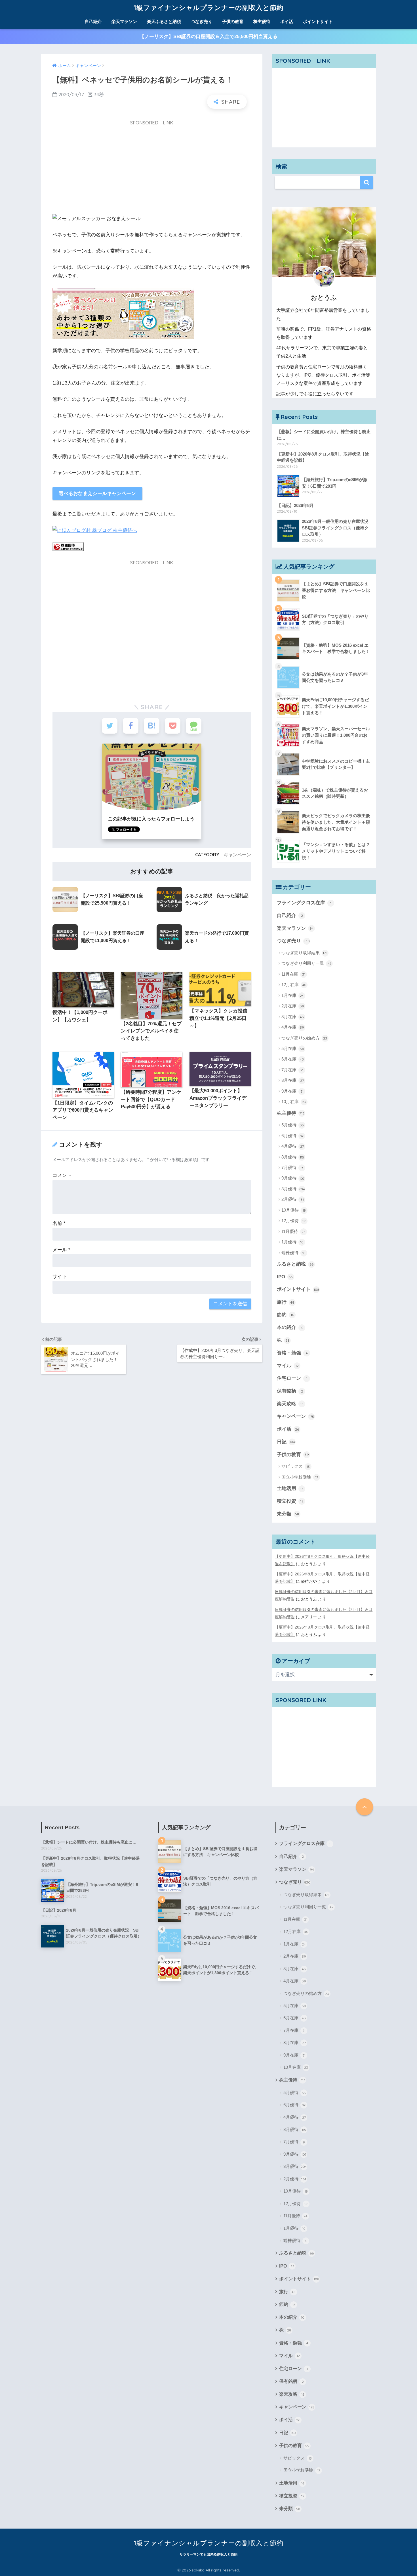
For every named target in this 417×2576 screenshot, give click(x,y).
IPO (285, 1277)
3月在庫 (293, 1017)
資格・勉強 (292, 1353)
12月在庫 (294, 985)
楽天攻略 (290, 1404)
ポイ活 (287, 21)
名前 (59, 1223)
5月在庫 (293, 1048)
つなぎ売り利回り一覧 (306, 963)
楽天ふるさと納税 (164, 21)
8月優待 (293, 1157)
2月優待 (293, 1199)
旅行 (286, 1302)
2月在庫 (293, 1006)
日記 (286, 1442)
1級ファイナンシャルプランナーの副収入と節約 (208, 8)
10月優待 (294, 1210)
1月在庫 (293, 995)
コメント (62, 1175)
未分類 (288, 1514)
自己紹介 (93, 21)
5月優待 (293, 1125)
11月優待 (293, 1231)
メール (61, 1250)
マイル (288, 1366)
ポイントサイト (318, 21)
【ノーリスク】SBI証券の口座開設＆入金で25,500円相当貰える (208, 36)
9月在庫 (292, 1091)
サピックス (296, 1466)
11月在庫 (293, 974)
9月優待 (293, 1178)
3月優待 (293, 1189)
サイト (60, 1276)
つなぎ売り (202, 21)
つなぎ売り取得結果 (305, 953)
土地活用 (290, 1488)
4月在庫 (293, 1027)
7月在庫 (292, 1070)
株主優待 (262, 21)
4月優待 (293, 1146)
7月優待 (292, 1167)
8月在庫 (293, 1080)
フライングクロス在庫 (304, 903)
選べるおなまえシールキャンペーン (97, 493)
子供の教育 (233, 21)
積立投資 (290, 1501)
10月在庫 (294, 1102)
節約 (285, 1315)
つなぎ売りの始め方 (304, 1038)
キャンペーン (237, 855)
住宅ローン (292, 1378)
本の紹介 (290, 1327)
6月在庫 (293, 1059)
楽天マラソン (124, 21)
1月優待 (292, 1242)
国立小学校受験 (300, 1477)
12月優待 (294, 1221)
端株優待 (293, 1253)
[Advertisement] (152, 169)
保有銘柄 (290, 1391)
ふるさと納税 (295, 1264)
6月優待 (293, 1136)
